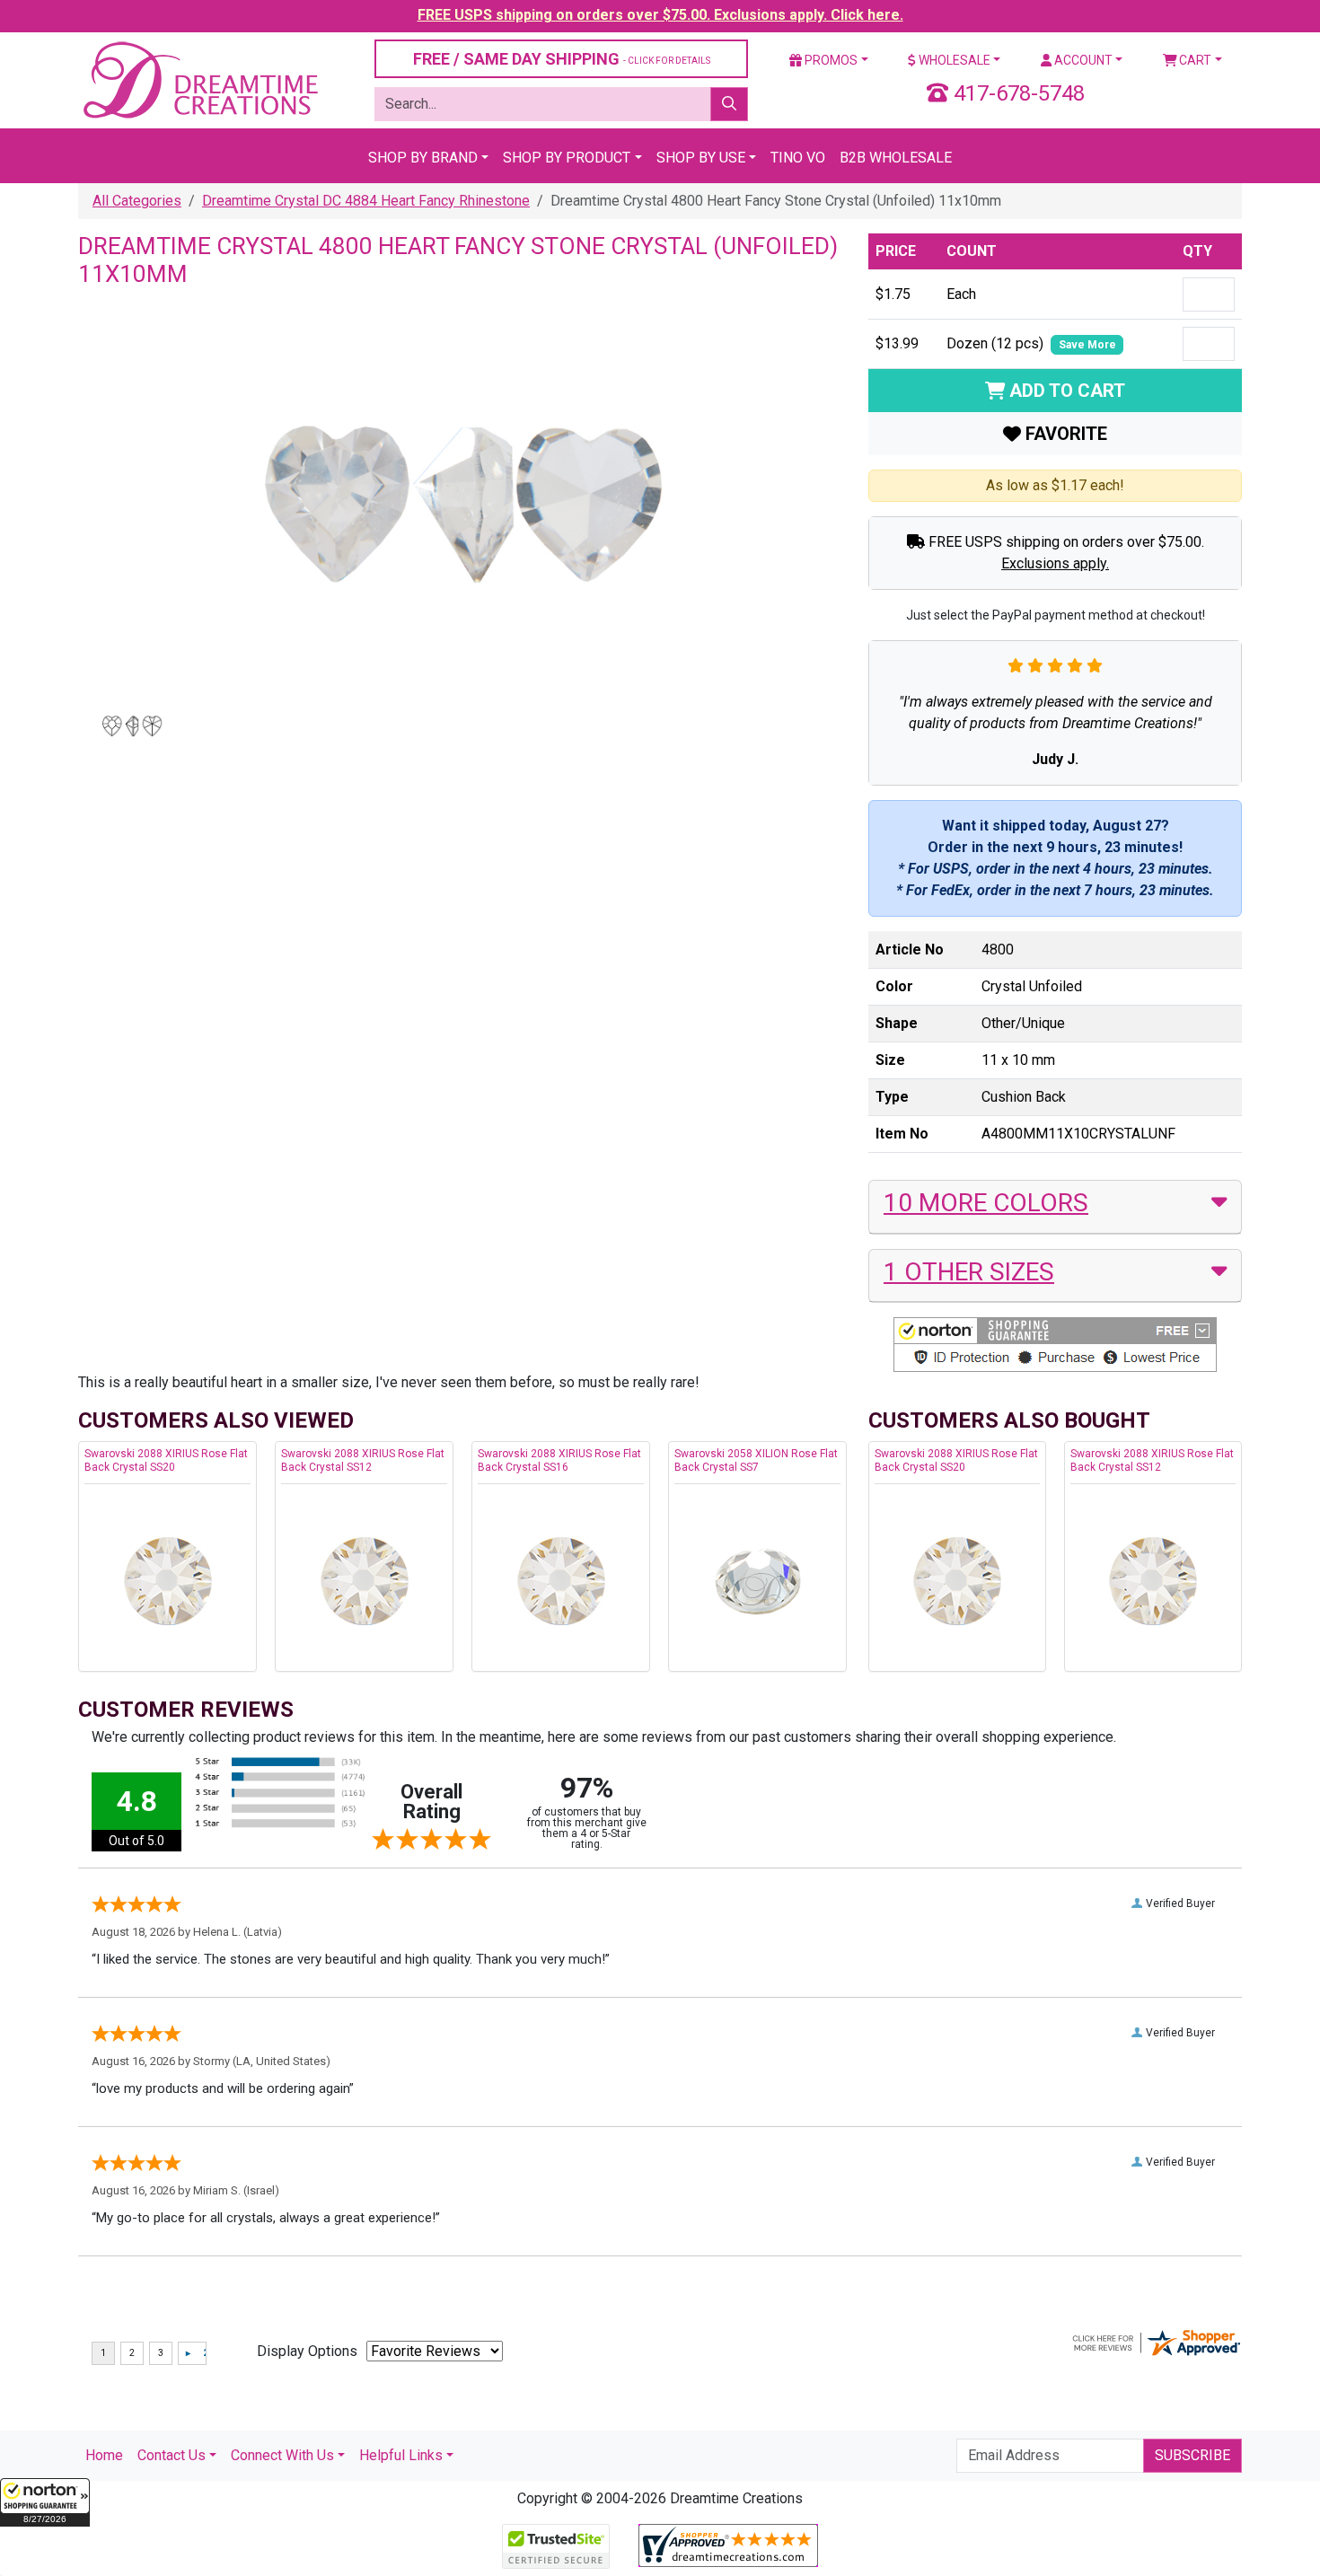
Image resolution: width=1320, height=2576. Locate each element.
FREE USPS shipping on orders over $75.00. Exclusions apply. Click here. (660, 15)
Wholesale (953, 60)
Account (1082, 60)
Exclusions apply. (1055, 563)
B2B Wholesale (896, 158)
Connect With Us (282, 2455)
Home (104, 2455)
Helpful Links (401, 2455)
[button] (45, 2502)
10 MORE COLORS (986, 1203)
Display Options (307, 2351)
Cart (1194, 60)
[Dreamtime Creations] (199, 79)
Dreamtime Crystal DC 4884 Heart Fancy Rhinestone (366, 201)
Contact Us (172, 2455)
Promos (830, 60)
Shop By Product (567, 158)
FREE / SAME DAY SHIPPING (562, 59)
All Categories (137, 201)
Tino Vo (798, 158)
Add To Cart (1065, 391)
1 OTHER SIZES (969, 1272)
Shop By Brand (423, 158)
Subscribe (1192, 2455)
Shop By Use (701, 158)
